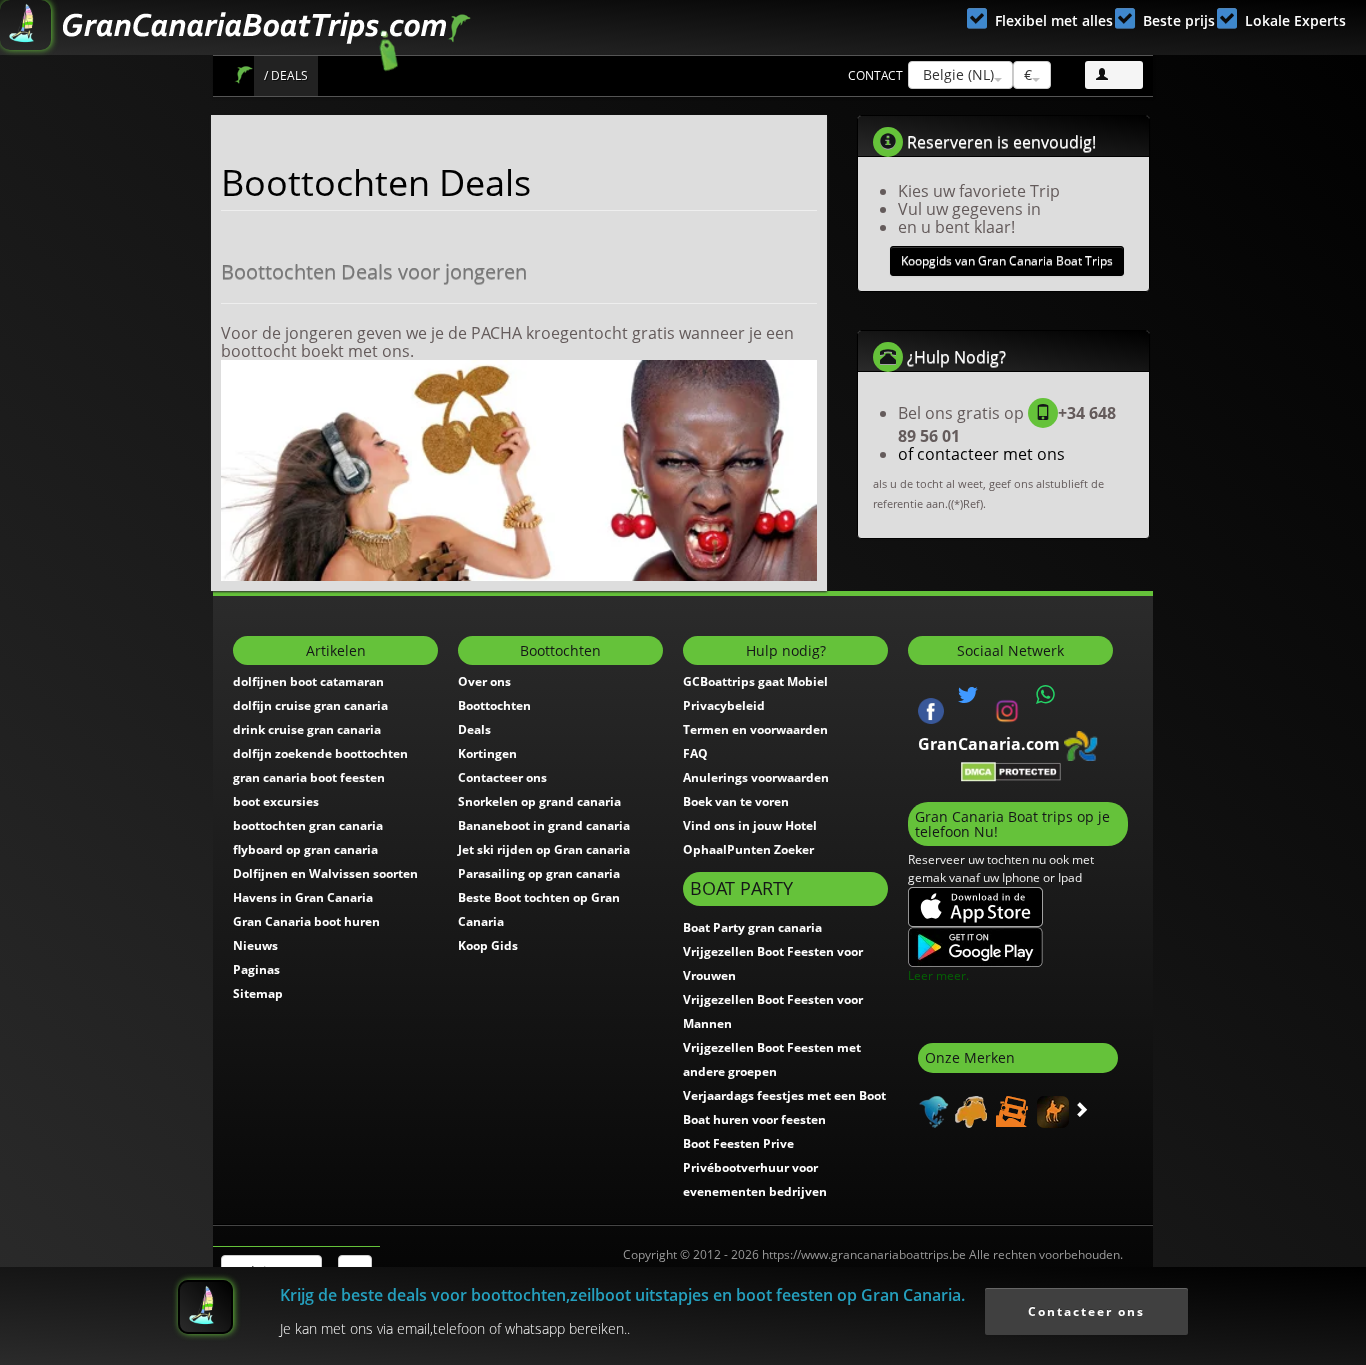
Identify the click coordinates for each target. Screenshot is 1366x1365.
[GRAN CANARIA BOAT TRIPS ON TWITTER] (968, 695)
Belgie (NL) (956, 74)
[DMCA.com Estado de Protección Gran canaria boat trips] (1011, 770)
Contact (875, 75)
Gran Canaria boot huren (306, 921)
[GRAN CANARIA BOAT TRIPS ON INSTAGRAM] (1007, 709)
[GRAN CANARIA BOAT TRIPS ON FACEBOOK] (931, 709)
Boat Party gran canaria (752, 927)
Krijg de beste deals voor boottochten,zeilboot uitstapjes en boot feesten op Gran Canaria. (622, 1295)
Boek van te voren (736, 801)
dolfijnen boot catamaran (308, 681)
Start (243, 74)
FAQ (695, 753)
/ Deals (286, 75)
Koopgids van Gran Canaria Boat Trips (1007, 260)
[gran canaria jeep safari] (1009, 1110)
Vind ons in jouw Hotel (750, 825)
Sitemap (258, 993)
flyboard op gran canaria (305, 849)
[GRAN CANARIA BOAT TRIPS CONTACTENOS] (1046, 695)
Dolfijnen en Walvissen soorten (325, 873)
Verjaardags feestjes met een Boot (784, 1095)
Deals (474, 729)
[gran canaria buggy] (968, 1110)
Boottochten (494, 705)
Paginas (256, 969)
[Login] (1114, 75)
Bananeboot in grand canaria (544, 825)
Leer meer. (938, 975)
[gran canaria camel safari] (1050, 1110)
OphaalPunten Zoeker (748, 849)
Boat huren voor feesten (754, 1119)
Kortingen (487, 753)
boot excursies (276, 801)
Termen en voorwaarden (755, 729)
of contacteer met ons (981, 454)
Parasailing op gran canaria (539, 873)
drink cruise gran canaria (307, 729)
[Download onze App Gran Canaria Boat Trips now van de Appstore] (975, 906)
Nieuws (255, 945)
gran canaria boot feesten (309, 777)
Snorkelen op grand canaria (539, 801)
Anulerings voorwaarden (756, 777)
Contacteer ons (502, 777)
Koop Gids (488, 945)
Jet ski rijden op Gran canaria (544, 849)
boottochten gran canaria (308, 825)
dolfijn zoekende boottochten (320, 753)
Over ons (484, 681)
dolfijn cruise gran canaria (310, 705)
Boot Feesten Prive (738, 1143)
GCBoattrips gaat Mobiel (755, 681)
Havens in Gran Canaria (303, 897)
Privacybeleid (724, 705)
